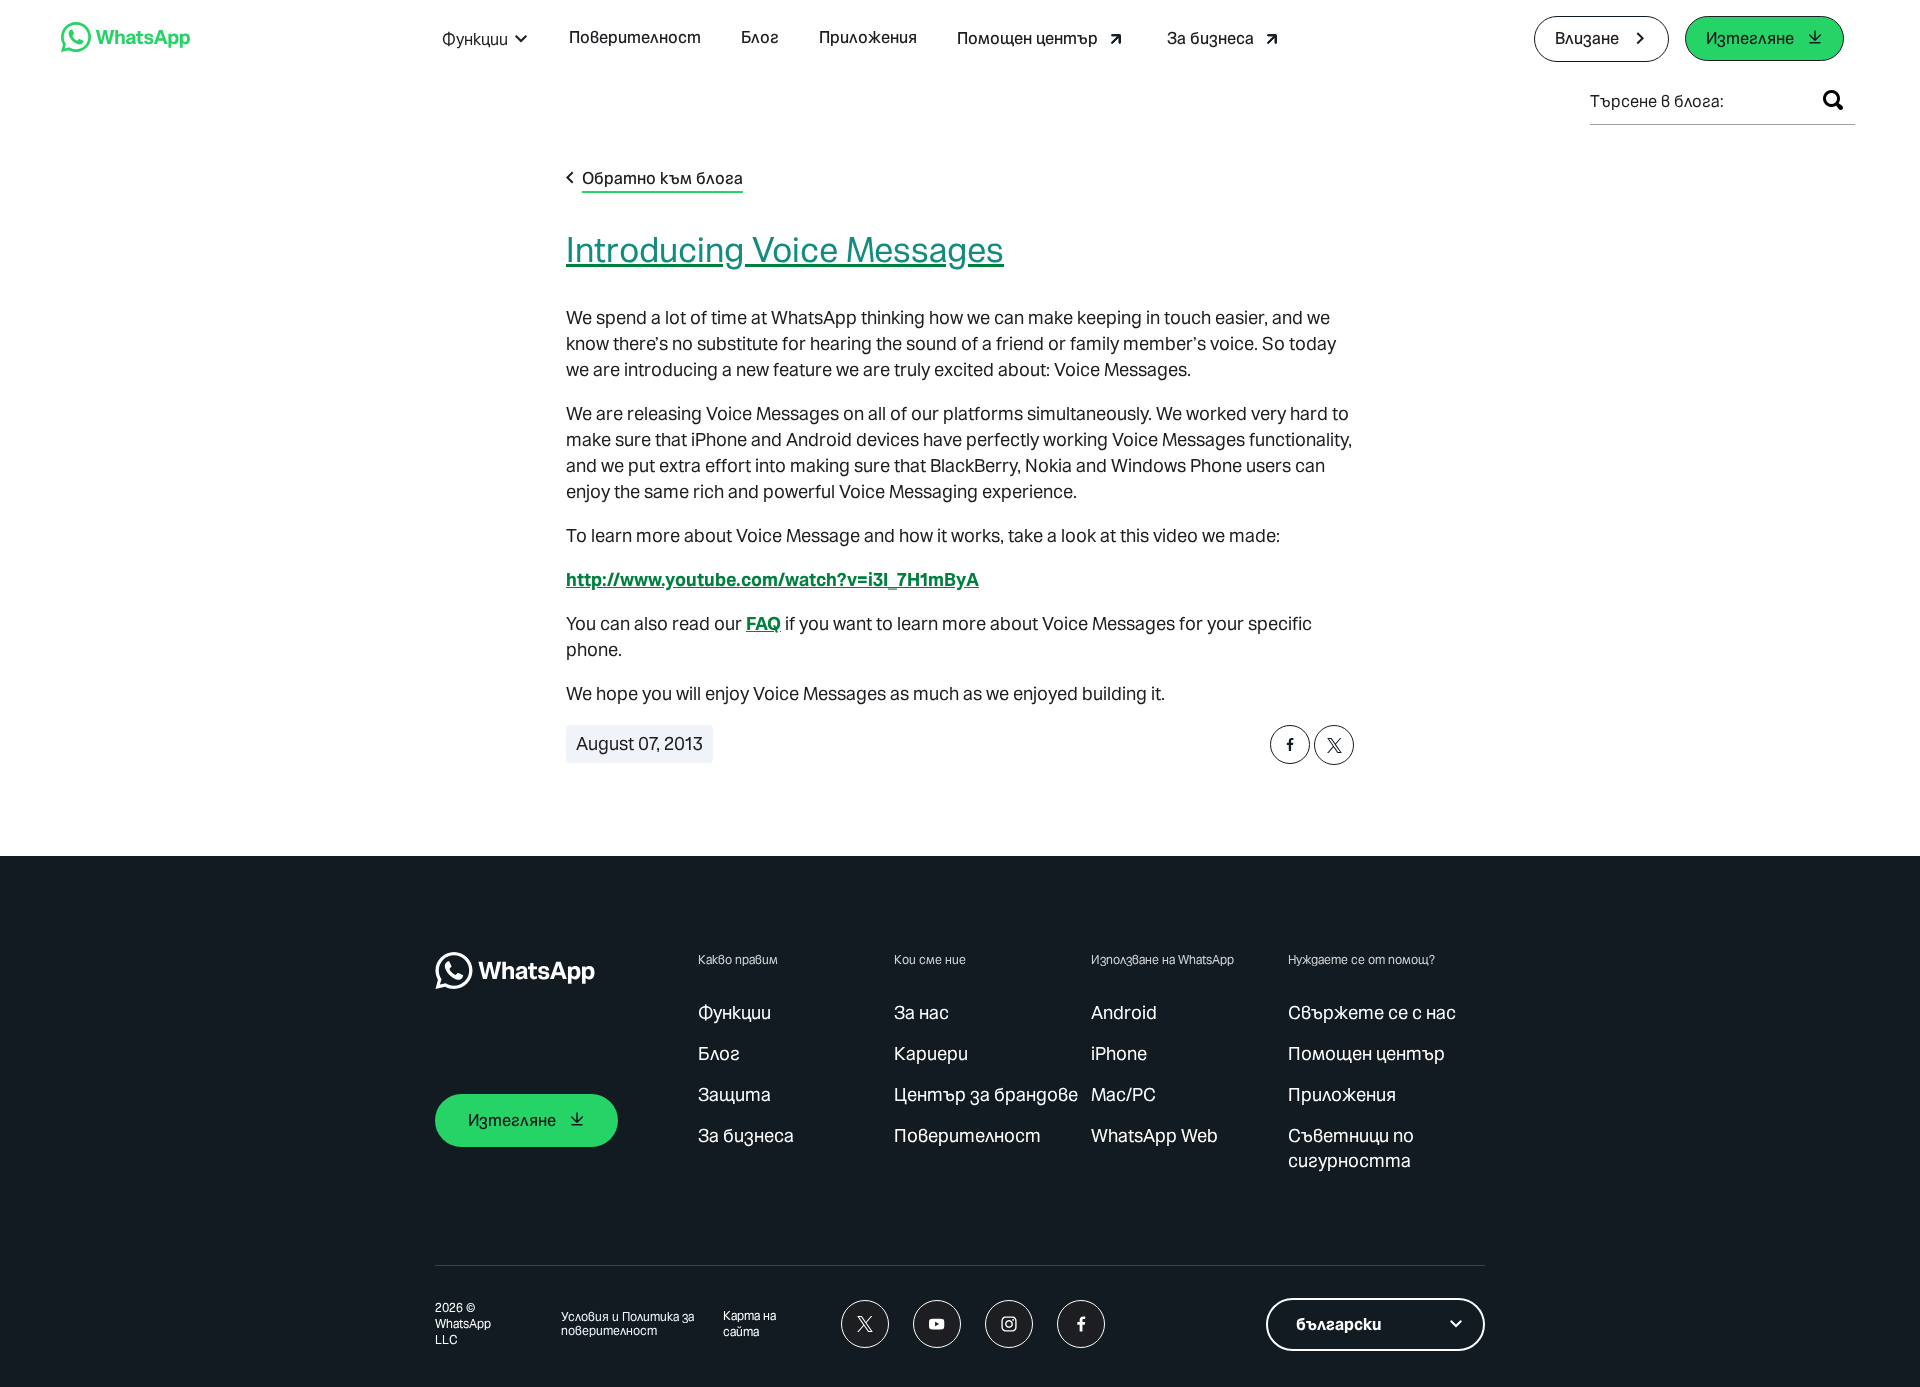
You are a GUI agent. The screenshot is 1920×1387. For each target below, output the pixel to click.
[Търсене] (1833, 100)
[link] (125, 46)
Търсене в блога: (1657, 101)
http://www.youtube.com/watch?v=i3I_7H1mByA (772, 579)
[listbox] (1375, 1324)
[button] (485, 39)
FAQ (763, 623)
